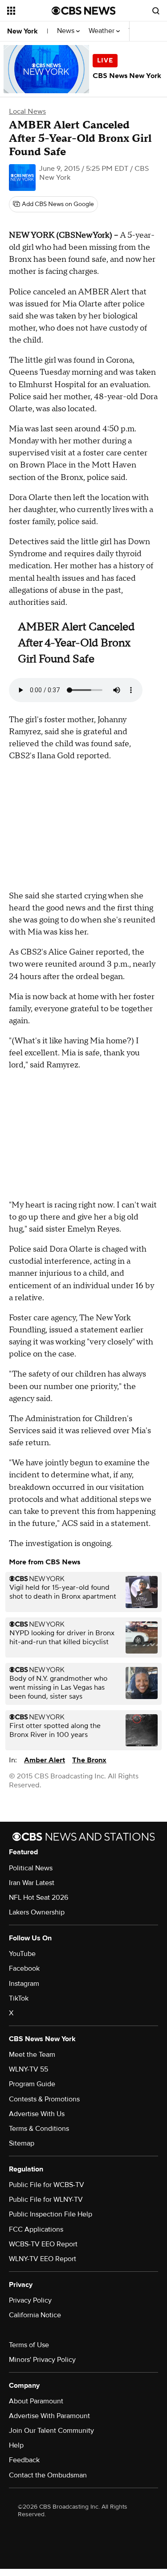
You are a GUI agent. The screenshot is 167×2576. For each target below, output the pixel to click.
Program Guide (32, 2084)
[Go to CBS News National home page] (84, 11)
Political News (31, 1868)
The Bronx (89, 1760)
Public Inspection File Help (51, 2214)
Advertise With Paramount (49, 2416)
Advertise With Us (37, 2114)
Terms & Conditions (39, 2129)
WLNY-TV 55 (29, 2069)
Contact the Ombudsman (48, 2475)
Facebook (24, 1968)
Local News (27, 112)
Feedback (24, 2460)
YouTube (22, 1954)
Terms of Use (29, 2345)
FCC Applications (36, 2229)
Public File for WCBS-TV (47, 2185)
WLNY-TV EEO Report (43, 2259)
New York (22, 31)
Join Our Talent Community (51, 2431)
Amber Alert (45, 1760)
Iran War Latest (32, 1883)
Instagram (24, 1984)
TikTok (19, 1998)
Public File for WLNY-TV (46, 2200)
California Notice (35, 2315)
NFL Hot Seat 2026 (39, 1898)
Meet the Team (32, 2055)
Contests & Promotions (44, 2099)
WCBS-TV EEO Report (43, 2244)
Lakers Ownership (37, 1912)
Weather (102, 31)
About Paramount (36, 2401)
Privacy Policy (30, 2300)
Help (16, 2445)
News (67, 31)
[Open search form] (156, 11)
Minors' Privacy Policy (42, 2360)
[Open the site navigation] (29, 11)
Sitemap (22, 2143)
